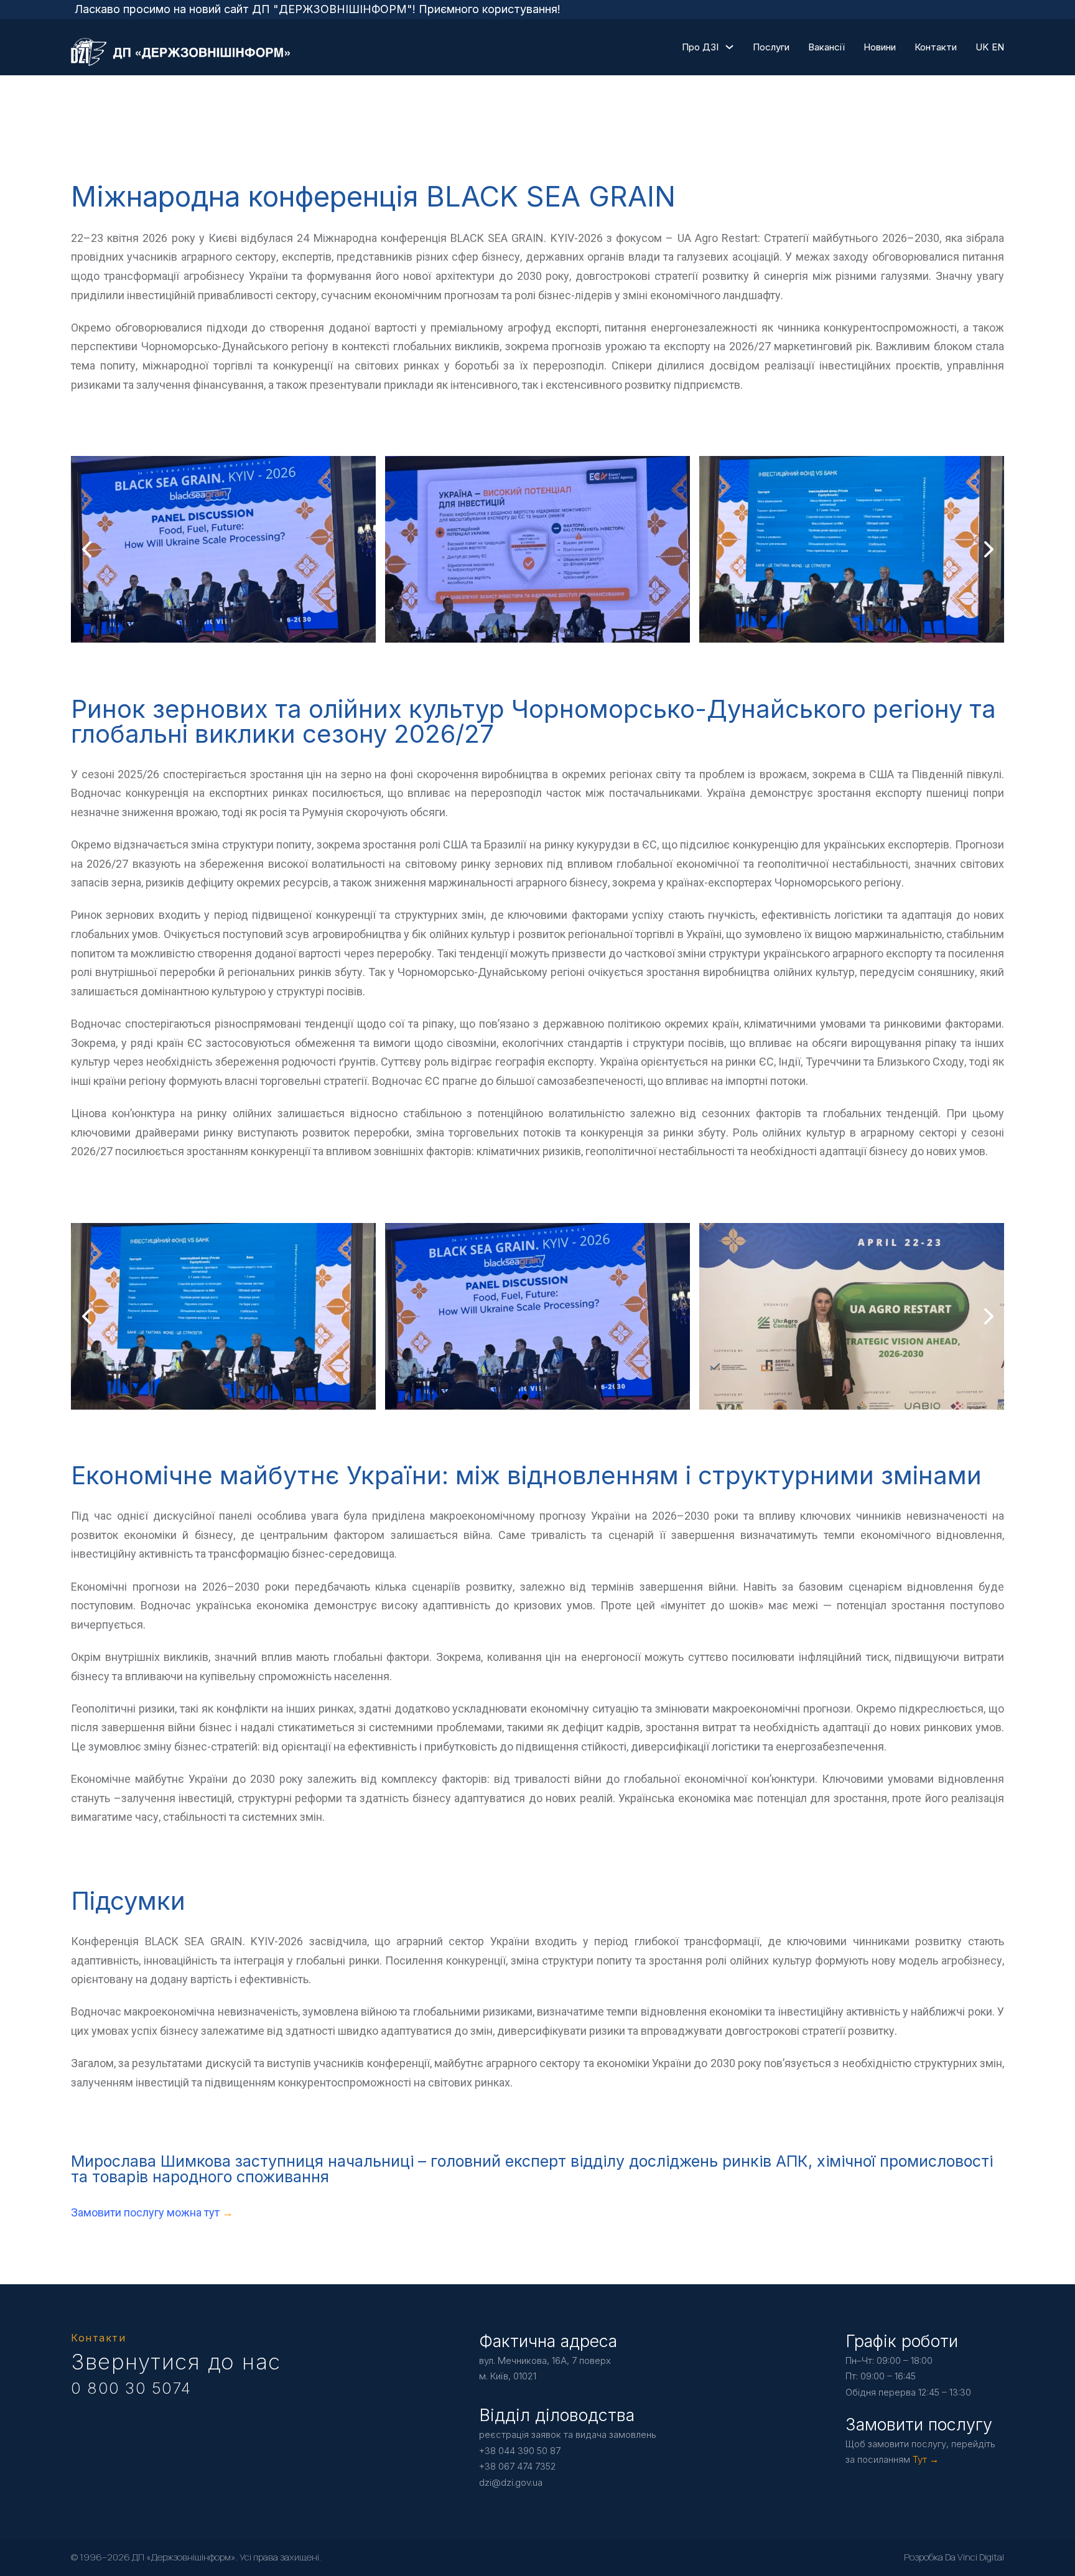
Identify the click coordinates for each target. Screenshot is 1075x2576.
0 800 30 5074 (131, 2388)
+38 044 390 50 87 (520, 2451)
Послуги (771, 47)
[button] (513, 630)
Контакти (936, 47)
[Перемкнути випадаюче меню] (729, 47)
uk (982, 47)
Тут (920, 2459)
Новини (880, 47)
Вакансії (826, 47)
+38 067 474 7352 (518, 2466)
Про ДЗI (700, 47)
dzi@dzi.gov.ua (511, 2482)
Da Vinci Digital (975, 2557)
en (998, 47)
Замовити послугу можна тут (147, 2212)
